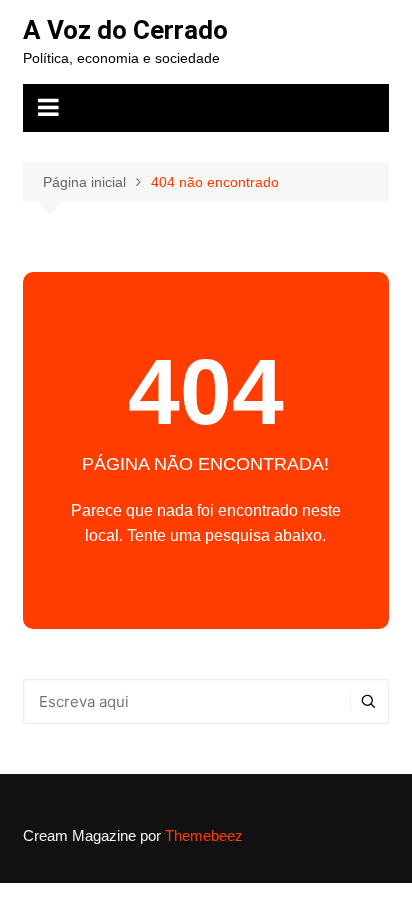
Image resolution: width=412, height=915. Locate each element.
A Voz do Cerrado (125, 30)
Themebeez (204, 835)
